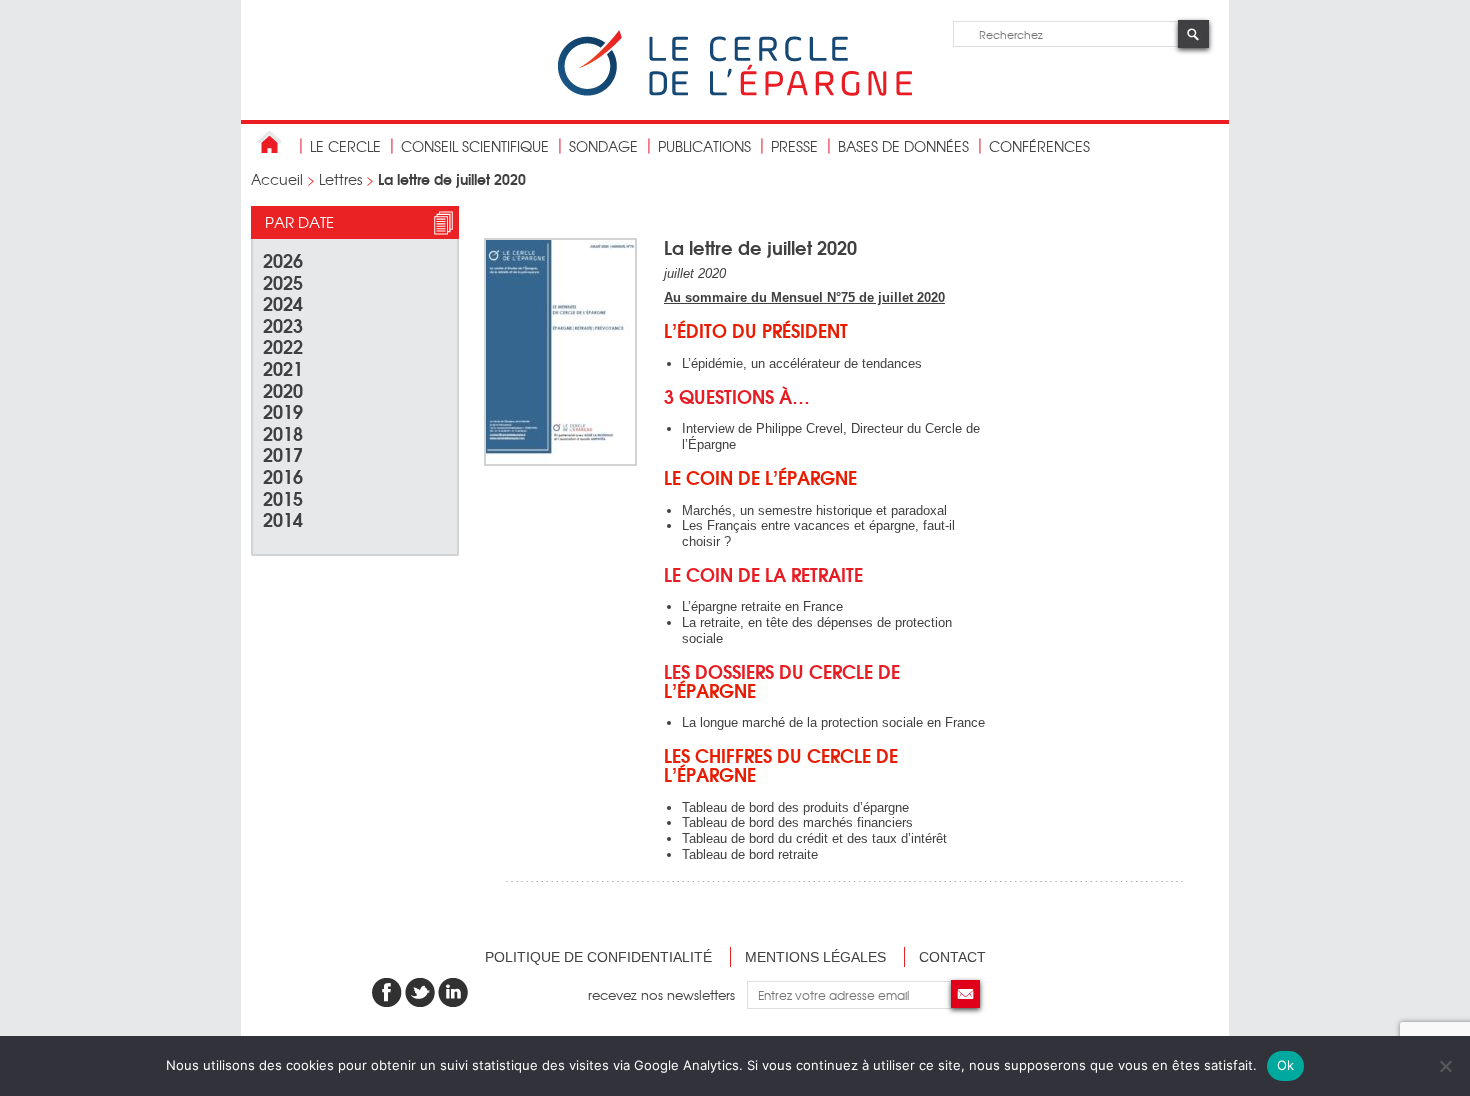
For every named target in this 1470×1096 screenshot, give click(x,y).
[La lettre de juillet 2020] (560, 461)
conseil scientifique (475, 146)
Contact (952, 957)
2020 (283, 389)
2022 (283, 345)
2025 (283, 281)
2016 (283, 475)
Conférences (1039, 146)
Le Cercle (345, 146)
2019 (283, 410)
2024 (283, 302)
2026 (283, 259)
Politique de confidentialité (598, 957)
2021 (283, 367)
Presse (794, 146)
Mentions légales (815, 957)
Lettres (340, 179)
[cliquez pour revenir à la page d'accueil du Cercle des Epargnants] (735, 91)
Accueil (277, 179)
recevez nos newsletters (667, 994)
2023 (283, 324)
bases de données (903, 146)
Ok (1286, 1065)
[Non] (1445, 1066)
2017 (283, 453)
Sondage (603, 146)
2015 (283, 497)
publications (704, 146)
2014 (283, 518)
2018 (283, 432)
